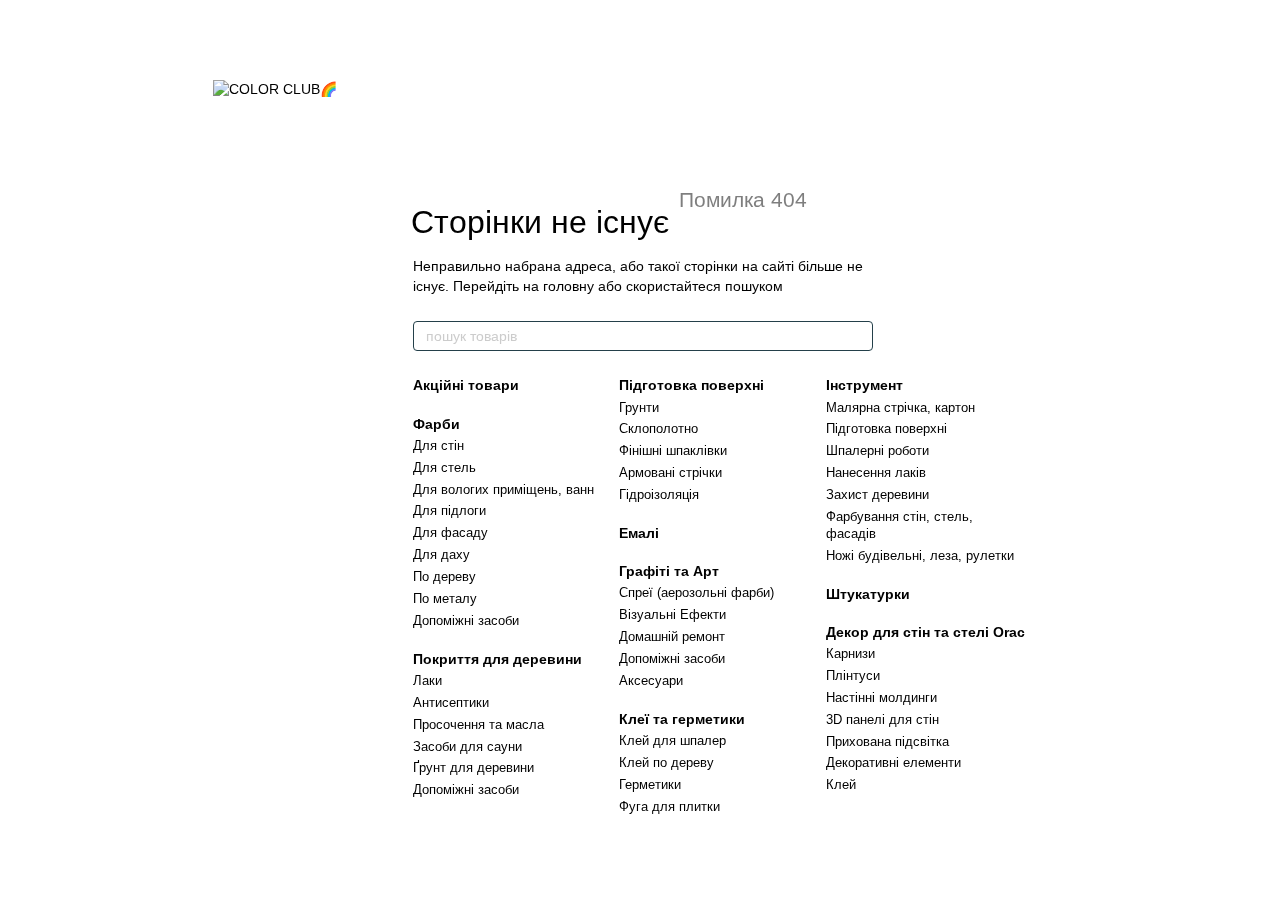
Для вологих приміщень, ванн (503, 489)
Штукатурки (868, 594)
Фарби (436, 424)
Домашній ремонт (672, 636)
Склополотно (658, 428)
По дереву (444, 576)
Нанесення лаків (876, 472)
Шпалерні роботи (877, 450)
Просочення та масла (478, 724)
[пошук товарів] (857, 336)
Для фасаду (450, 532)
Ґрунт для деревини (473, 767)
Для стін (438, 445)
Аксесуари (651, 680)
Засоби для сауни (467, 746)
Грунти (639, 407)
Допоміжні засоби (466, 620)
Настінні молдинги (881, 697)
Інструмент (864, 385)
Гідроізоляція (659, 494)
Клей (841, 784)
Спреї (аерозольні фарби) (696, 592)
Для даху (441, 554)
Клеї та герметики (682, 719)
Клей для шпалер (672, 740)
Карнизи (850, 653)
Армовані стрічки (670, 472)
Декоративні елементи (893, 762)
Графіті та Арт (669, 571)
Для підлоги (449, 510)
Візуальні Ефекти (672, 614)
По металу (445, 598)
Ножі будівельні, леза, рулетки (920, 555)
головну (568, 286)
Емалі (639, 533)
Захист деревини (877, 494)
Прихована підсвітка (887, 741)
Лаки (427, 680)
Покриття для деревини (497, 659)
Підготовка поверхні (691, 385)
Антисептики (451, 702)
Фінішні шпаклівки (673, 450)
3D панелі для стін (882, 719)
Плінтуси (853, 675)
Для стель (444, 467)
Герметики (650, 784)
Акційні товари (466, 385)
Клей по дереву (666, 762)
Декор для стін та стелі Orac (925, 632)
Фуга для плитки (669, 806)
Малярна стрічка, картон (900, 407)
